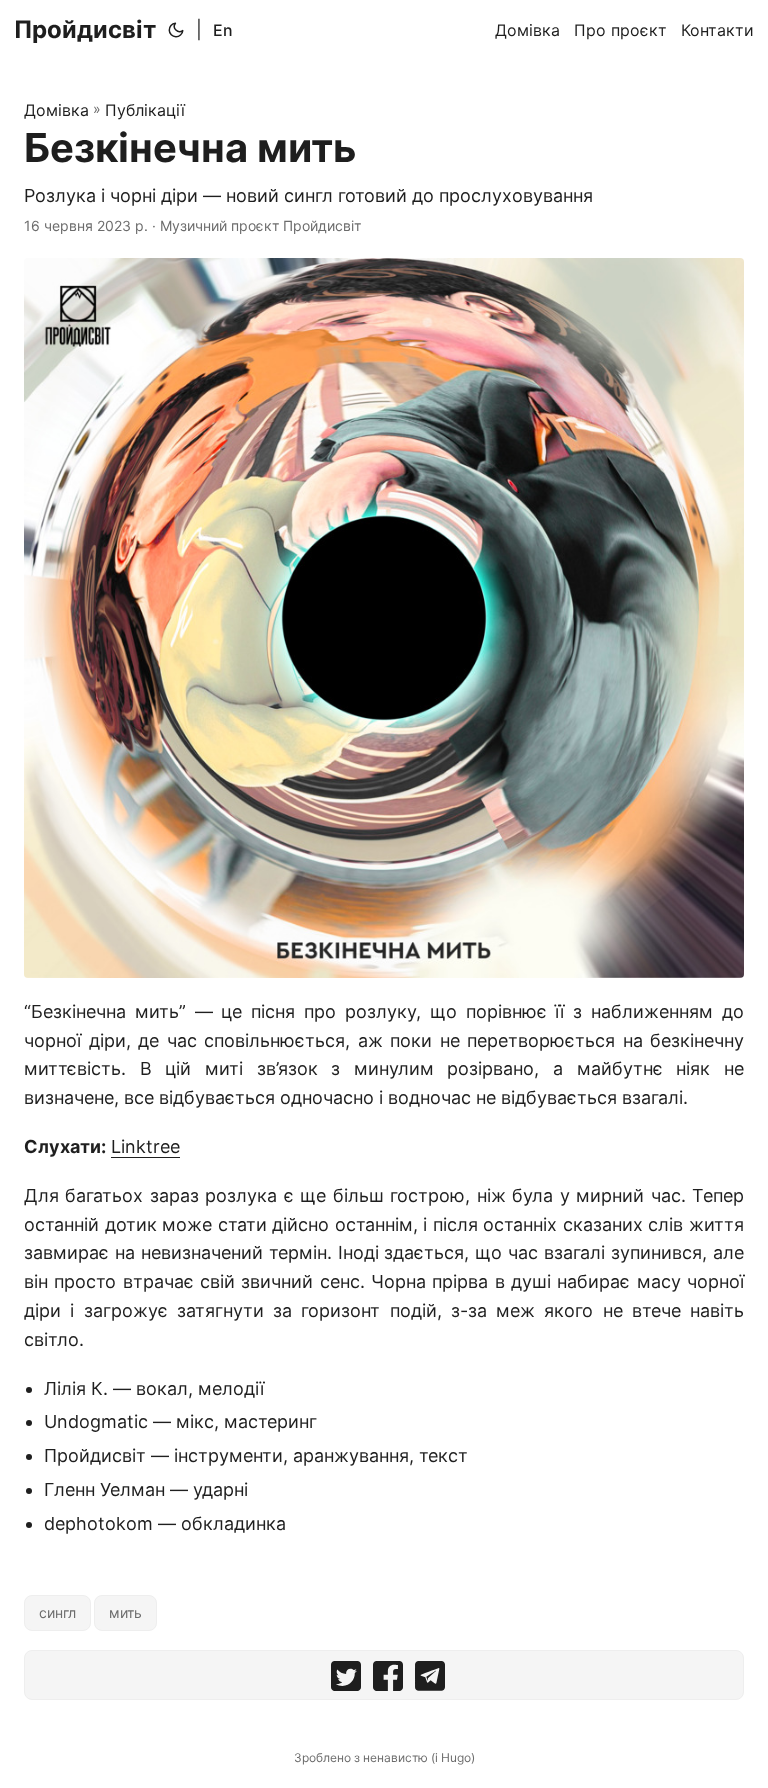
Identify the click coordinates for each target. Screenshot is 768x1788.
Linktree (145, 1146)
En (223, 30)
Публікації (145, 110)
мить (125, 1612)
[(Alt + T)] (176, 30)
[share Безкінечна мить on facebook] (388, 1680)
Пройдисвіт (85, 29)
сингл (57, 1612)
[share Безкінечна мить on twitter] (346, 1680)
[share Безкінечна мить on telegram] (430, 1680)
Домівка (56, 110)
